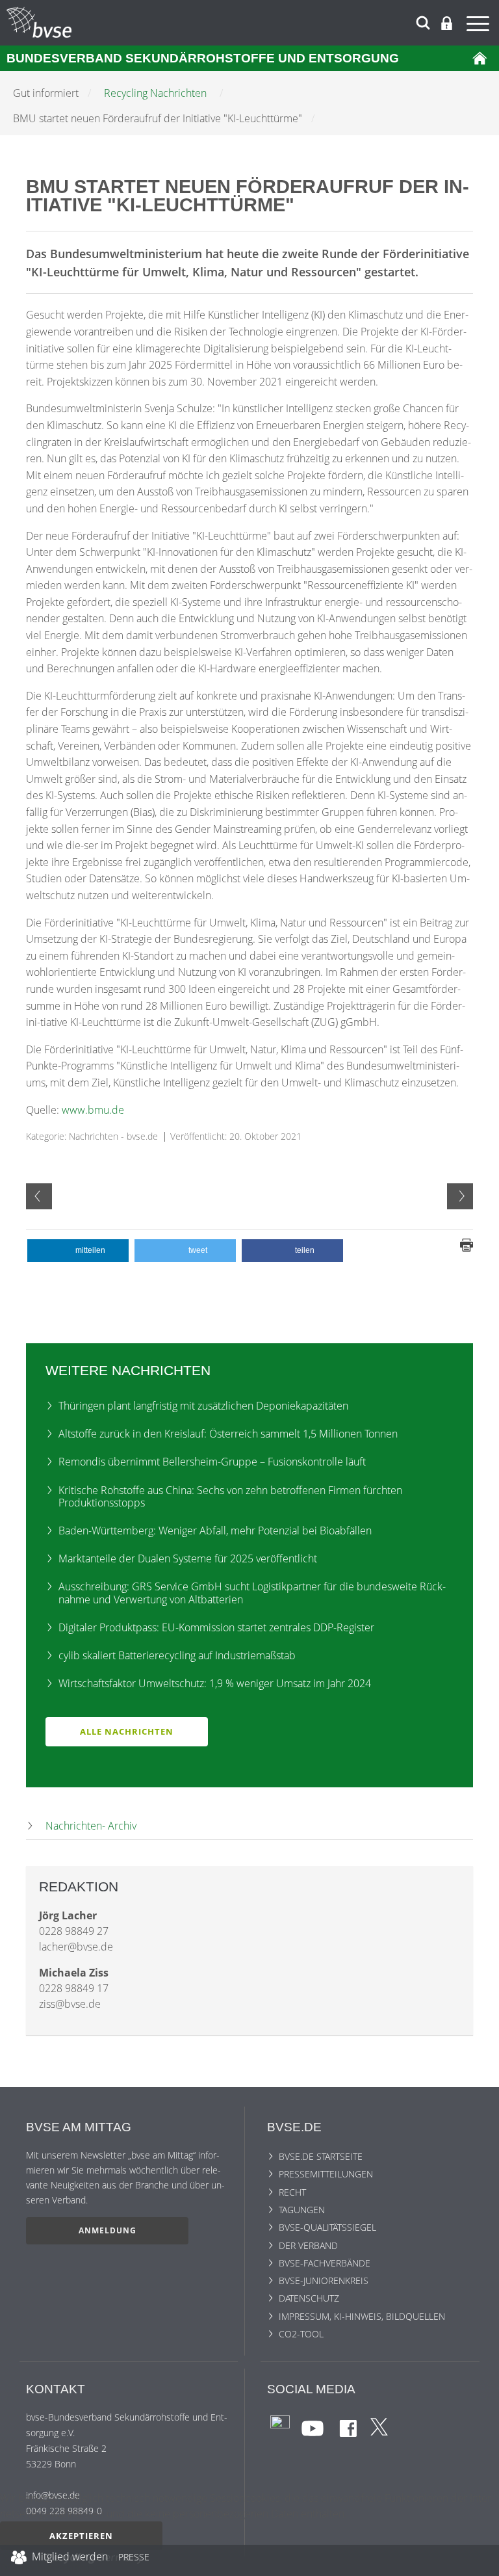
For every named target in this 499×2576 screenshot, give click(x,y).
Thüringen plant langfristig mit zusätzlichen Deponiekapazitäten (203, 1406)
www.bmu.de (93, 1110)
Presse (134, 2559)
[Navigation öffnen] (480, 26)
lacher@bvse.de (76, 1947)
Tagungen (302, 2210)
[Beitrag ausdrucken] (467, 1244)
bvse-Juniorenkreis (324, 2280)
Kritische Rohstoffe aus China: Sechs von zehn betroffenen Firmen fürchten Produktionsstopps (230, 1496)
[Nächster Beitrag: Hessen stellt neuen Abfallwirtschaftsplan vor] (460, 1196)
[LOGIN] (447, 23)
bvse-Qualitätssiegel (327, 2227)
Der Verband (308, 2245)
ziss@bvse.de (70, 2004)
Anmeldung (108, 2230)
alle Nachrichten (127, 1731)
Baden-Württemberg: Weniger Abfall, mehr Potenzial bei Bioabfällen (215, 1531)
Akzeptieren (81, 2536)
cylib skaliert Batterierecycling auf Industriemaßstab (177, 1655)
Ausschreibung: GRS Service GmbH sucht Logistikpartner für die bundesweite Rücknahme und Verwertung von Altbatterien (252, 1593)
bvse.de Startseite (321, 2156)
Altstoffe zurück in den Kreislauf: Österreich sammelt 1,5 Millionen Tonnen (228, 1434)
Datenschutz (309, 2298)
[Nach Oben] (480, 2560)
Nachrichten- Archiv (91, 1826)
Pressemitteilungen (326, 2174)
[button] (78, 1251)
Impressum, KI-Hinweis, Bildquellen (362, 2316)
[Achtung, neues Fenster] (280, 2424)
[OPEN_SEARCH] (423, 21)
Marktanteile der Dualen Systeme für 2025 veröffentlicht (188, 1558)
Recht (292, 2192)
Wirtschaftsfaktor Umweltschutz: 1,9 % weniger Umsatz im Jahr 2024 (215, 1683)
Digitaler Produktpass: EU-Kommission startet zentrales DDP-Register (216, 1627)
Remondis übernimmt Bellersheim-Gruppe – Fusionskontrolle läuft (212, 1462)
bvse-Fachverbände (325, 2263)
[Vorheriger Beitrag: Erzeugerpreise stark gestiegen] (39, 1196)
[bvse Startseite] (480, 58)
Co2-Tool (301, 2334)
